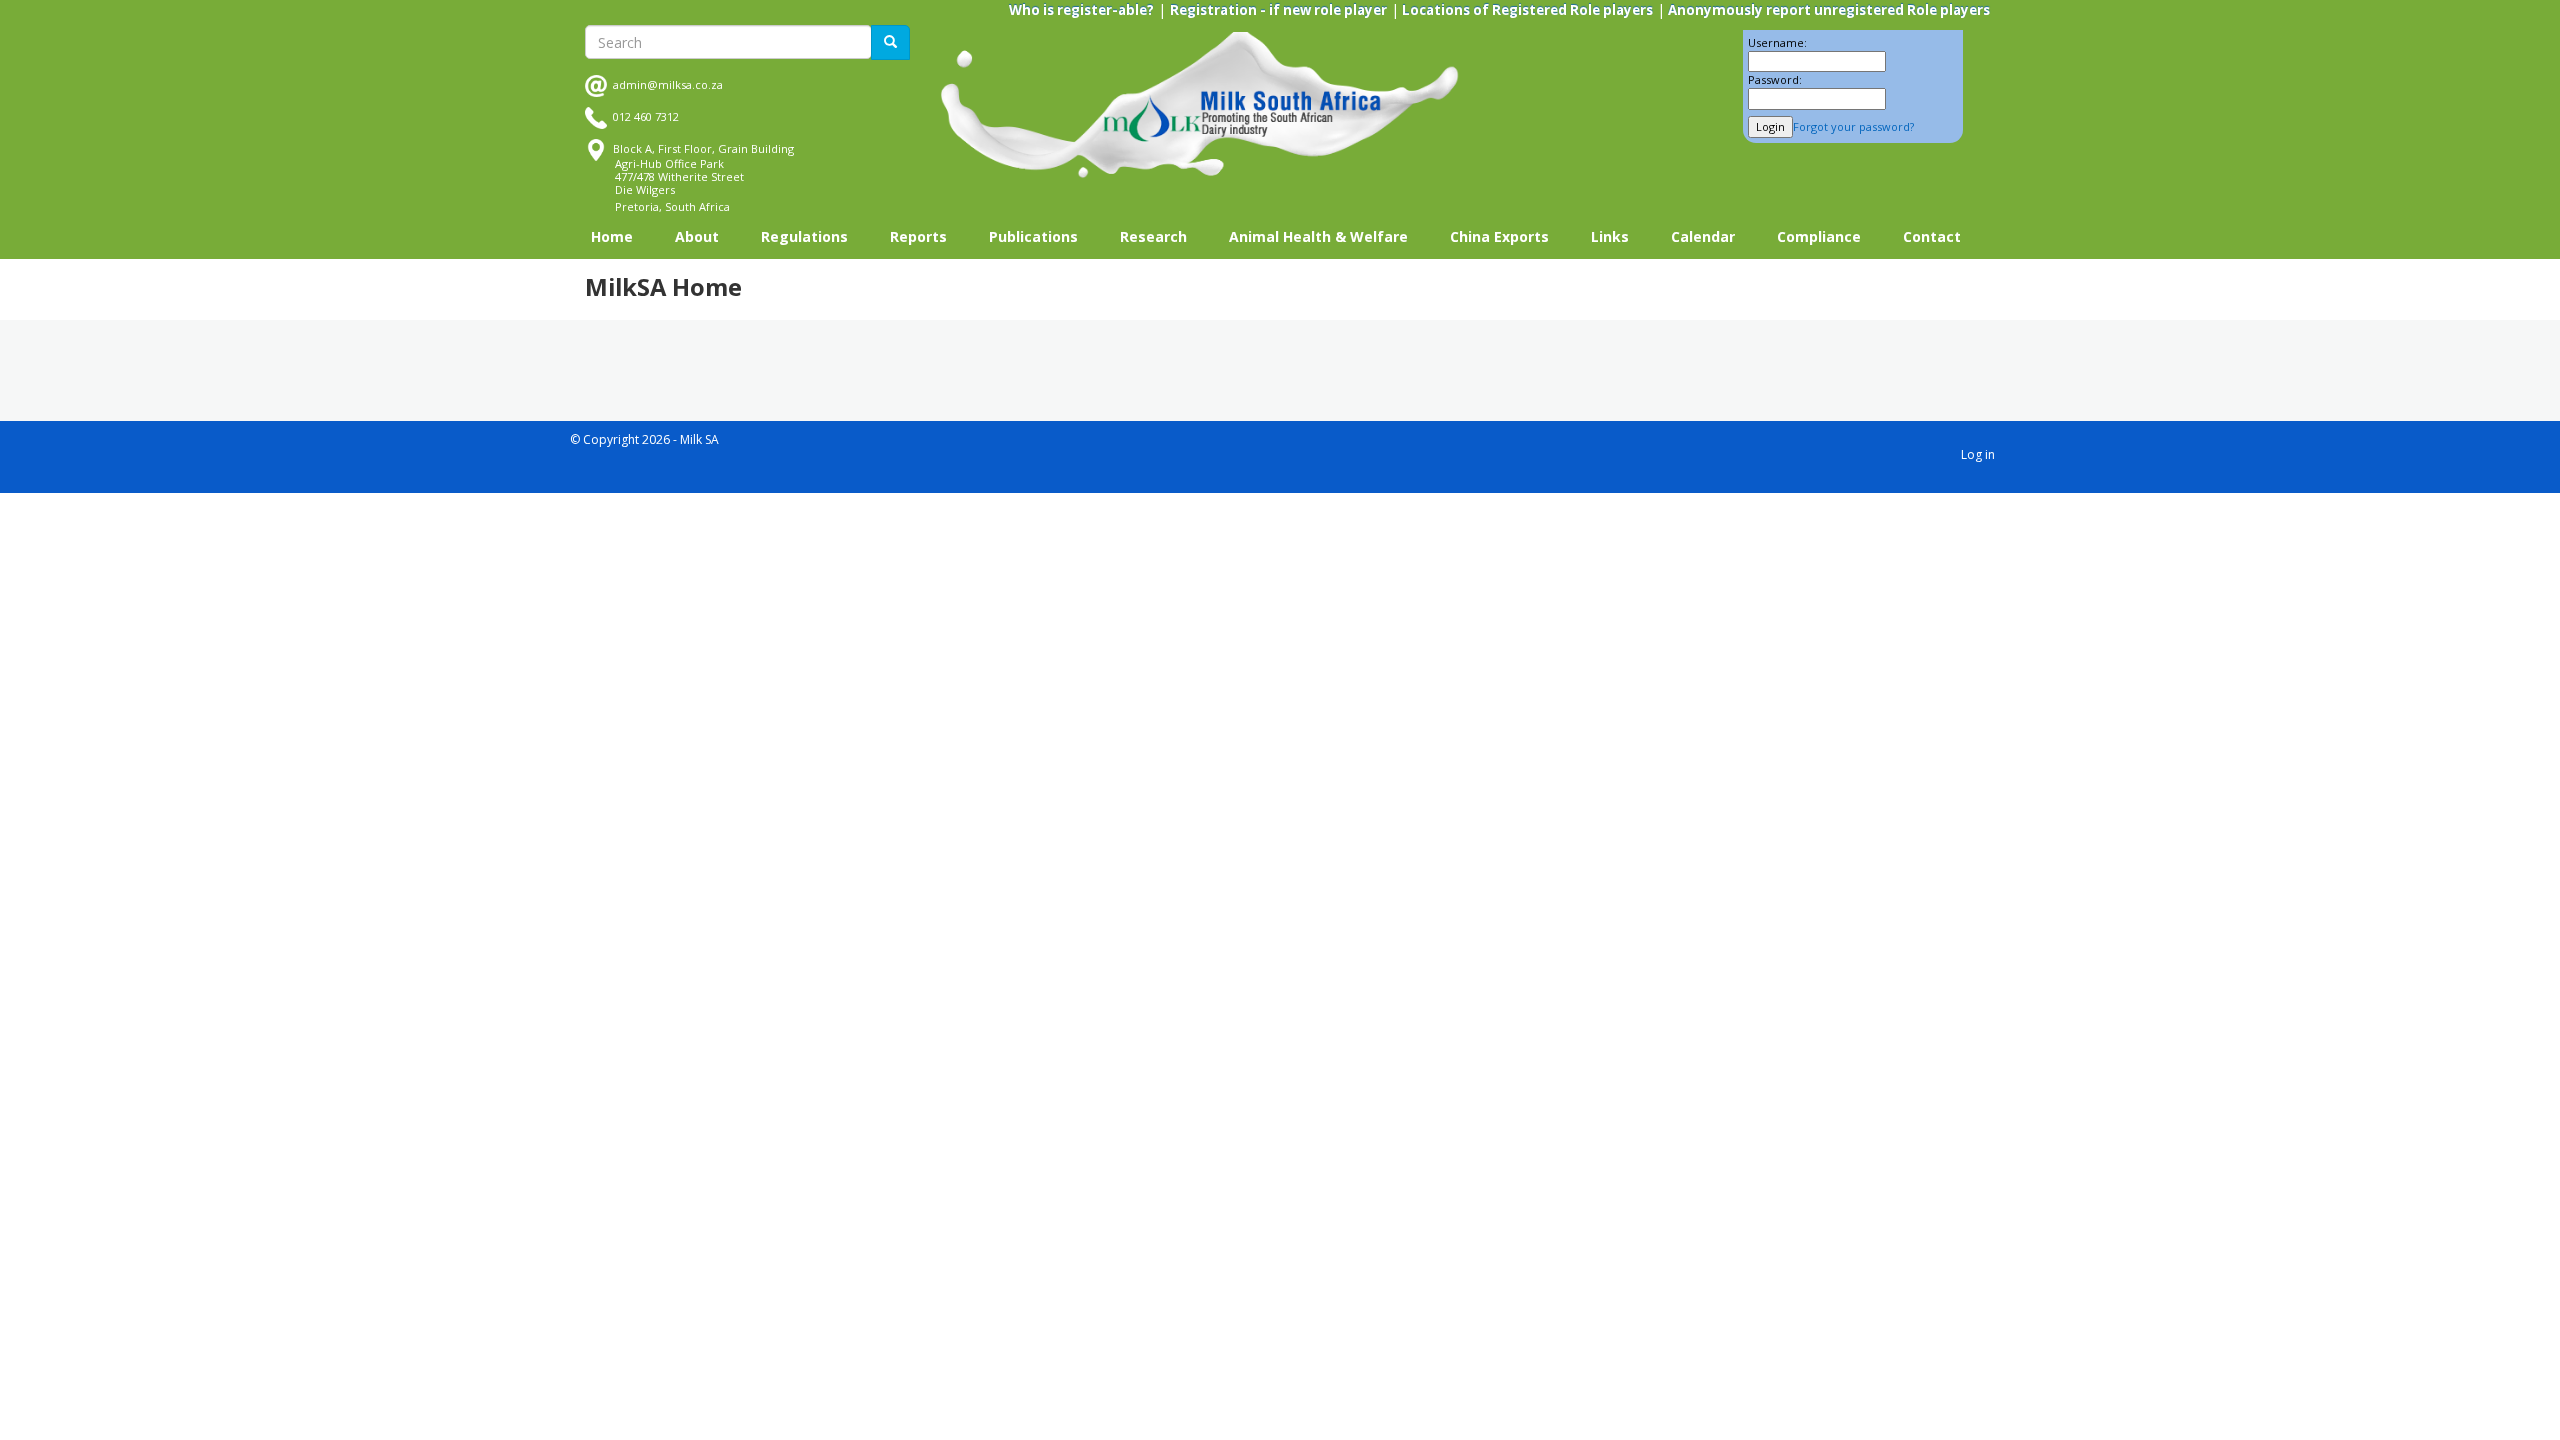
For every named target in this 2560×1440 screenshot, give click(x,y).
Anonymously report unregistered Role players (1827, 10)
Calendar (1703, 236)
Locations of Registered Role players (1526, 10)
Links (1610, 236)
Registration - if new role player (1278, 10)
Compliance (1819, 236)
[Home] (1200, 105)
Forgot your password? (1853, 126)
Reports (918, 236)
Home (612, 236)
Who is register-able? (1081, 10)
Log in (1978, 454)
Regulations (804, 236)
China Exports (1499, 236)
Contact (1932, 236)
